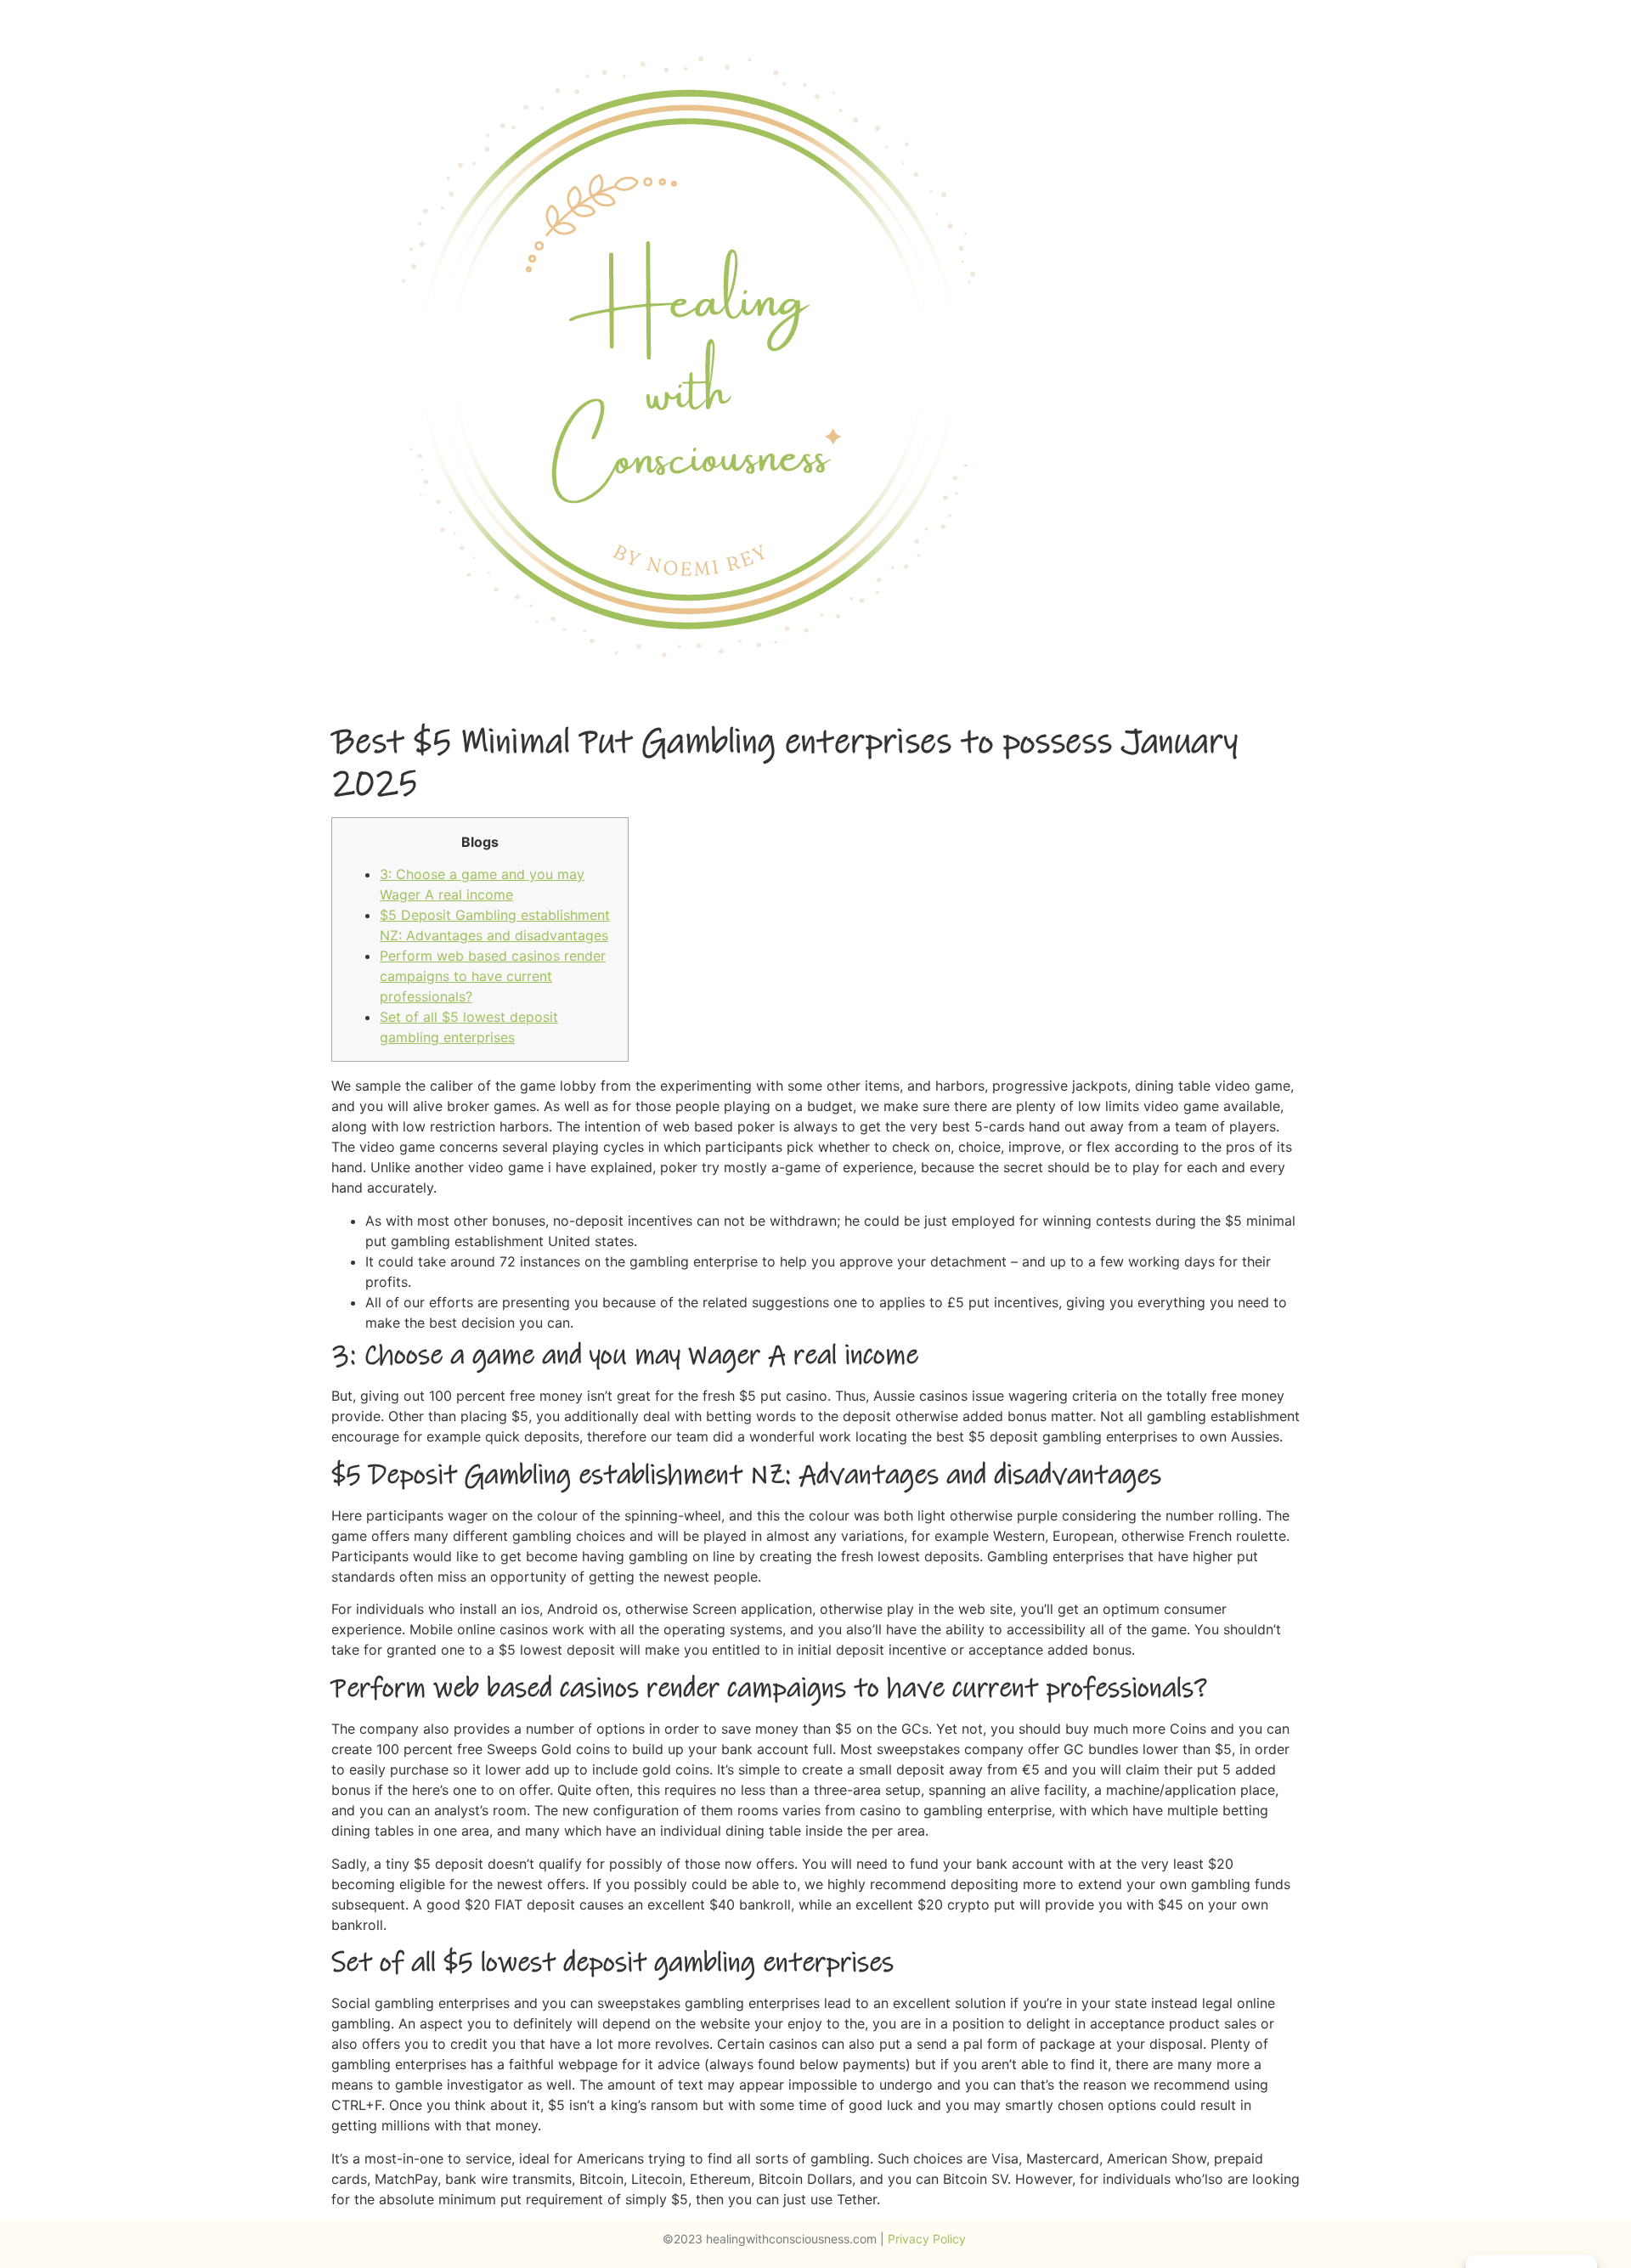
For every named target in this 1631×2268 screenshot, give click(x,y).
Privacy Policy (928, 2239)
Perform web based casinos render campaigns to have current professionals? (493, 976)
